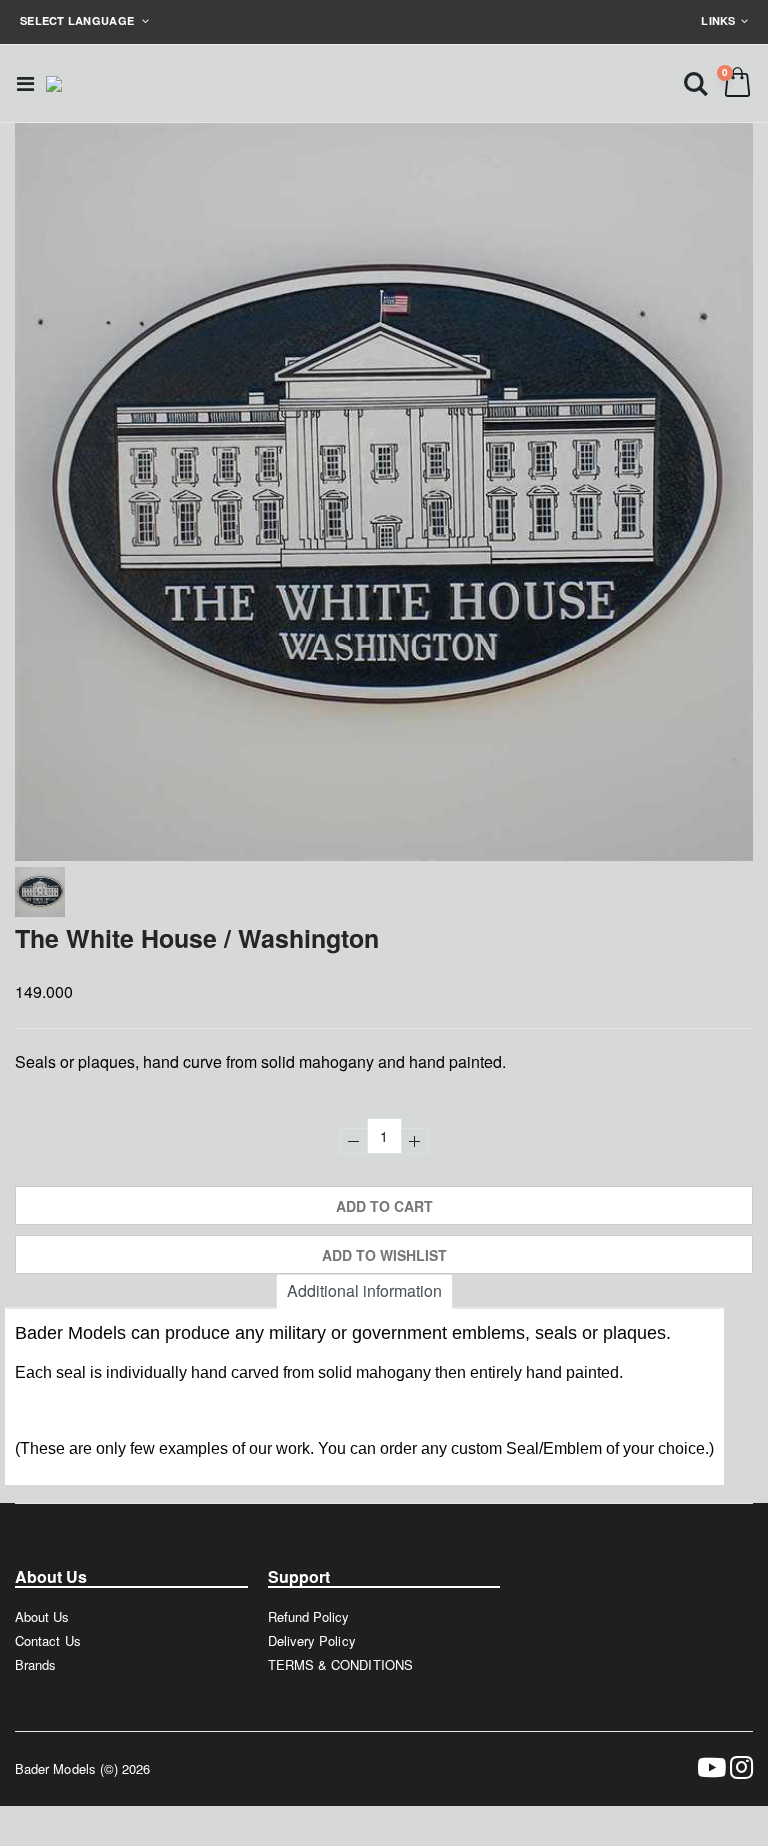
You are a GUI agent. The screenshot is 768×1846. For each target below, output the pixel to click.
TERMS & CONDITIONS (340, 1664)
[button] (696, 82)
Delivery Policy (312, 1640)
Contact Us (48, 1640)
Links (718, 20)
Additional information (364, 1290)
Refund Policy (309, 1616)
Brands (35, 1664)
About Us (42, 1616)
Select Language (78, 20)
